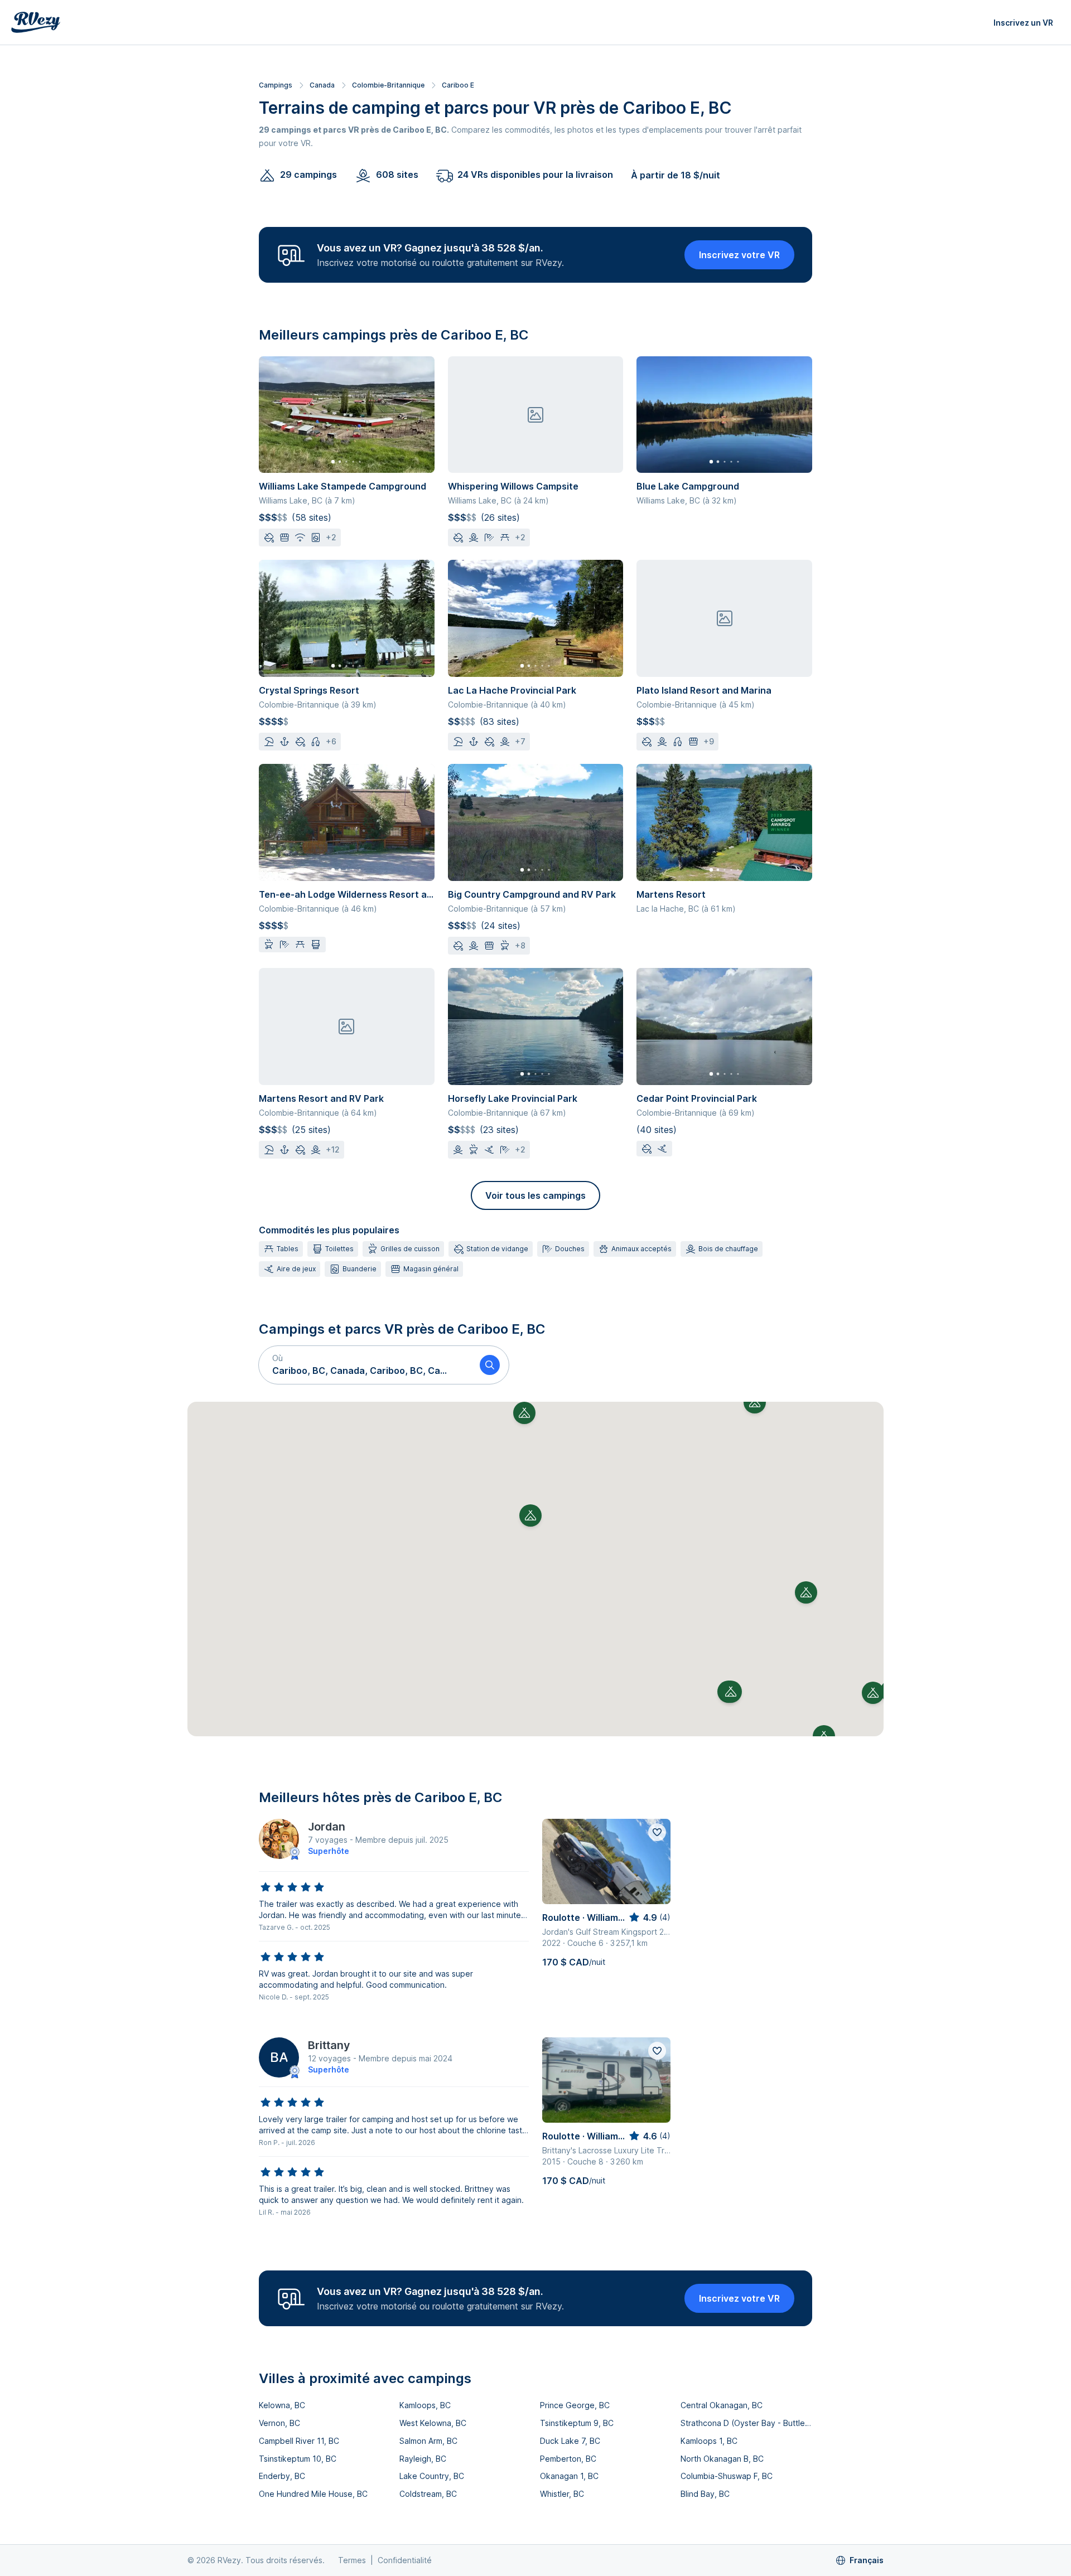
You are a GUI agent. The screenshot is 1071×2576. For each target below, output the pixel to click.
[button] (365, 1365)
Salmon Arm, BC (428, 2441)
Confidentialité (405, 2560)
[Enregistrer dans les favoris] (657, 1832)
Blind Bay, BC (705, 2494)
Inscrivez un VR (1023, 23)
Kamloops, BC (425, 2405)
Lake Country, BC (432, 2476)
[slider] (292, 1887)
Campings (276, 85)
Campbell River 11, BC (299, 2441)
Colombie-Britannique (388, 85)
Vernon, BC (279, 2423)
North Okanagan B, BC (722, 2459)
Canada (322, 85)
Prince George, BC (575, 2405)
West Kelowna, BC (433, 2423)
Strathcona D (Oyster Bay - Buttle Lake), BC (746, 2423)
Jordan (327, 1827)
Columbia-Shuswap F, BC (727, 2476)
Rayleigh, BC (423, 2459)
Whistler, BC (562, 2494)
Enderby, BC (282, 2476)
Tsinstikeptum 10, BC (298, 2459)
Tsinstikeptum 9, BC (577, 2423)
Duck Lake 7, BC (570, 2441)
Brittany (329, 2045)
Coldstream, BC (428, 2494)
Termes (352, 2560)
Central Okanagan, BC (722, 2405)
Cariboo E (458, 85)
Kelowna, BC (282, 2405)
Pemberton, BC (568, 2459)
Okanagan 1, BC (569, 2476)
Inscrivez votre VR (739, 255)
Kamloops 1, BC (709, 2441)
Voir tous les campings (535, 1195)
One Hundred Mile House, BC (313, 2494)
